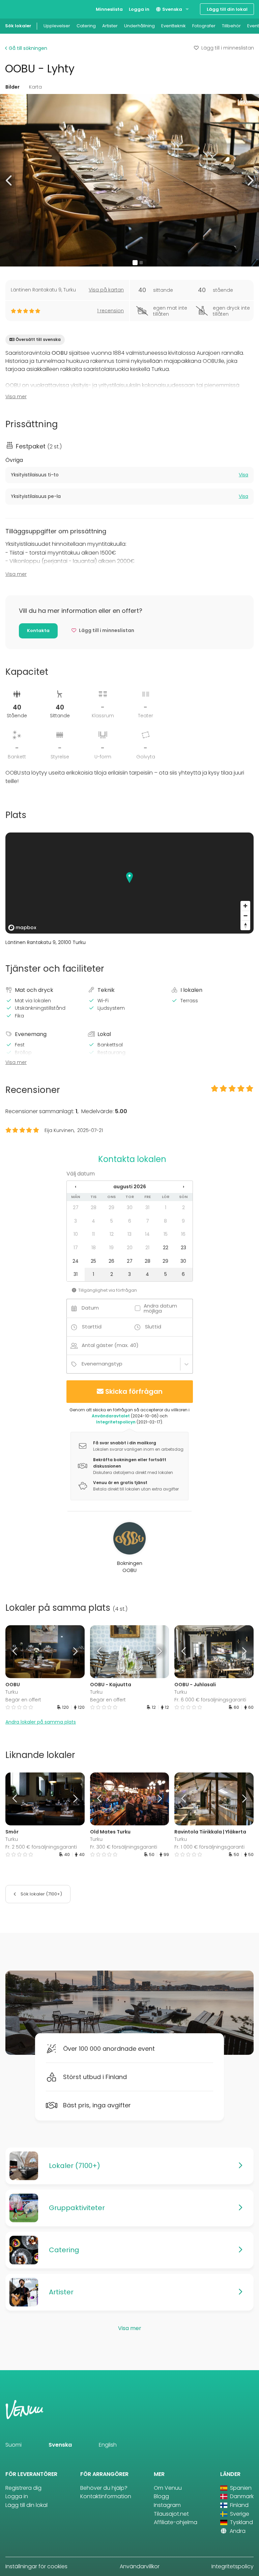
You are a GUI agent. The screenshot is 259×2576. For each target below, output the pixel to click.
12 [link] (112, 1234)
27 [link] (76, 1207)
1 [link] (166, 1207)
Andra (237, 2531)
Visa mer (16, 397)
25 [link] (93, 1261)
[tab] (129, 475)
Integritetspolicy (233, 2566)
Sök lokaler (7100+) (41, 1894)
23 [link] (183, 1248)
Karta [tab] (35, 87)
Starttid (92, 1327)
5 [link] (112, 1221)
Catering (86, 26)
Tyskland (241, 2522)
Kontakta (38, 631)
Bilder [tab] (12, 87)
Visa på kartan (106, 290)
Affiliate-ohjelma (176, 2522)
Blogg (161, 2496)
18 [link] (94, 1248)
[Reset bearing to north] (245, 925)
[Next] (75, 1652)
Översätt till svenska (38, 339)
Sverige (239, 2514)
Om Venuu (168, 2488)
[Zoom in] (245, 906)
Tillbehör (231, 26)
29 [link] (111, 1207)
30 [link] (130, 1207)
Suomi (13, 2445)
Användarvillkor (140, 2566)
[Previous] (15, 1652)
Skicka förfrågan (134, 1391)
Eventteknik (174, 26)
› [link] (183, 1187)
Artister (110, 26)
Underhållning (139, 26)
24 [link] (76, 1261)
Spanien (240, 2488)
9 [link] (183, 1221)
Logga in (139, 9)
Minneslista (109, 9)
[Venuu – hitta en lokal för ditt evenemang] (18, 9)
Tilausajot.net (171, 2514)
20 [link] (130, 1248)
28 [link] (94, 1207)
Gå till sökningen (27, 48)
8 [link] (165, 1221)
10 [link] (76, 1234)
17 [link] (76, 1248)
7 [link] (148, 1221)
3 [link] (76, 1221)
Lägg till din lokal (227, 9)
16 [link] (183, 1234)
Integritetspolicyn (116, 1422)
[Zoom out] (245, 916)
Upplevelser (57, 26)
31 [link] (147, 1207)
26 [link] (111, 1261)
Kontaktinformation (106, 2496)
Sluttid (153, 1327)
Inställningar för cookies (36, 2566)
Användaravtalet (111, 1416)
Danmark (241, 2496)
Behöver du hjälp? (104, 2488)
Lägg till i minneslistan (228, 48)
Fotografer (204, 26)
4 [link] (93, 1221)
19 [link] (111, 1248)
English (108, 2445)
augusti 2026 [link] (130, 1187)
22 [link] (166, 1248)
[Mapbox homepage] (22, 928)
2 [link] (183, 1207)
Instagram (167, 2505)
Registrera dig (23, 2488)
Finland (239, 2505)
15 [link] (166, 1234)
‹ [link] (76, 1187)
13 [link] (129, 1234)
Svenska (172, 9)
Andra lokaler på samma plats (41, 1722)
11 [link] (93, 1234)
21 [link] (147, 1248)
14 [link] (147, 1234)
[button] (9, 180)
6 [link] (130, 1221)
